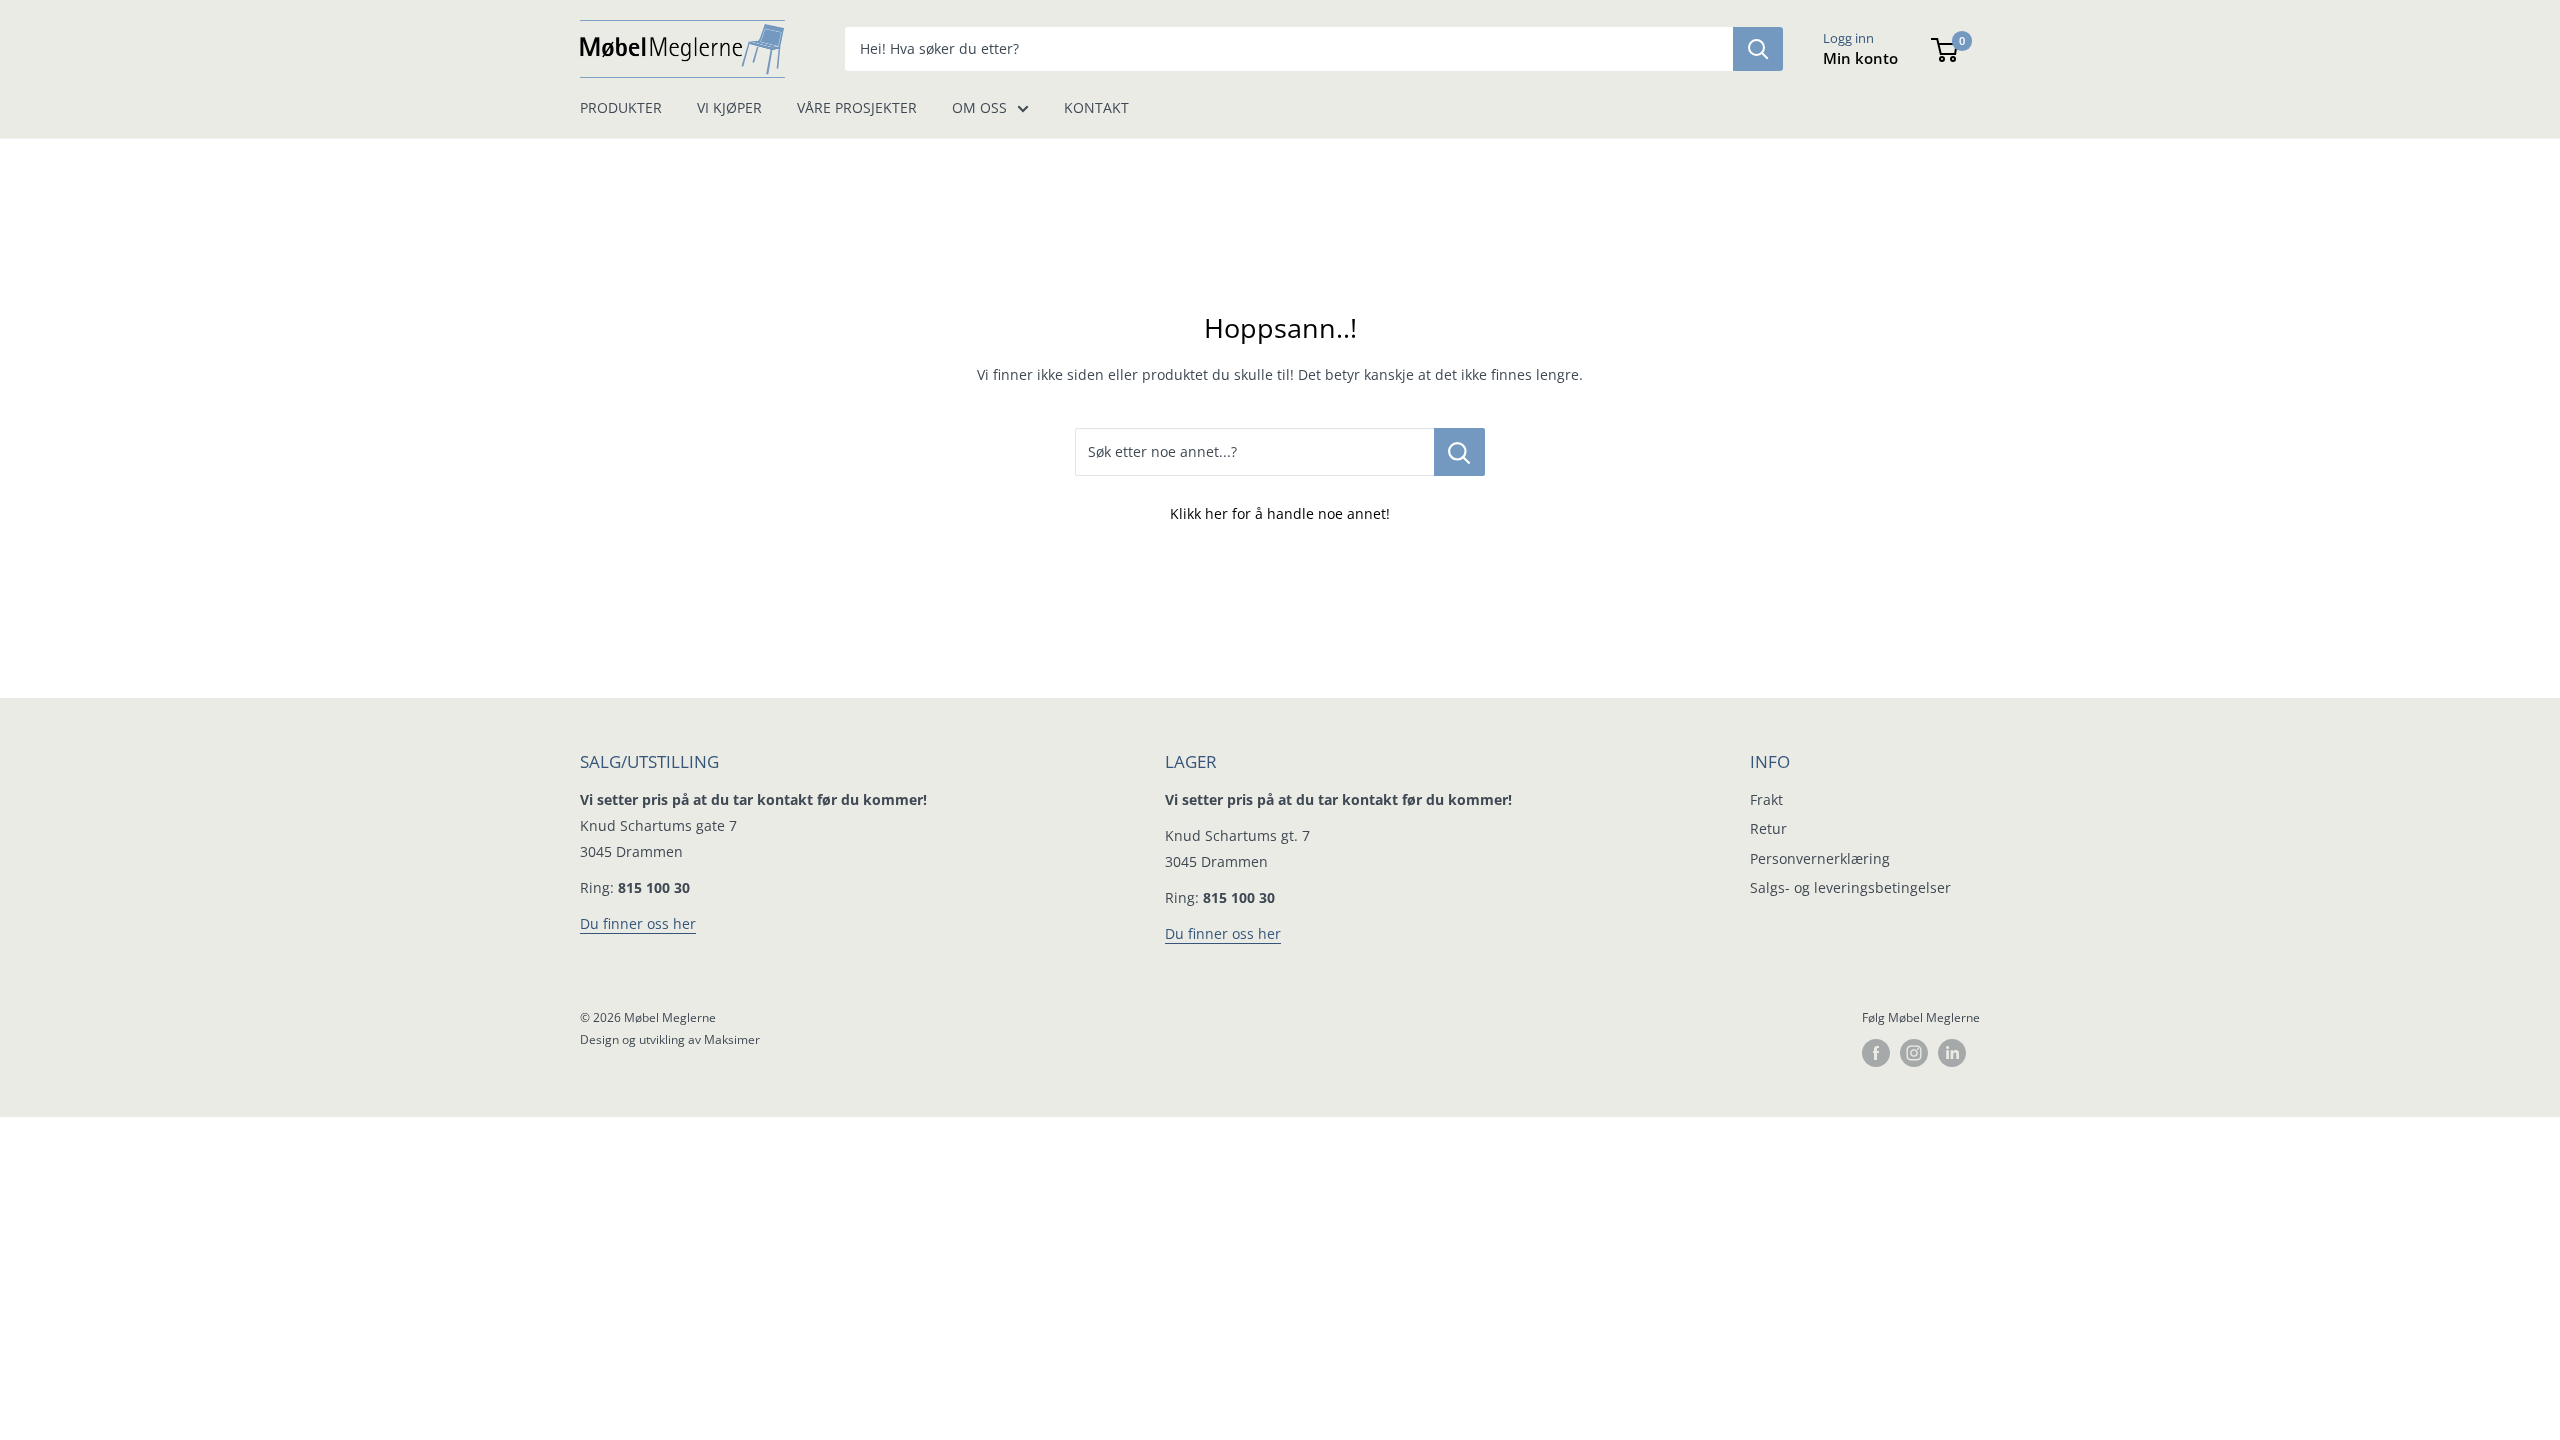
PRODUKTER (621, 107)
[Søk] (1758, 49)
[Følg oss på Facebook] (1876, 1053)
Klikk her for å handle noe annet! (1280, 513)
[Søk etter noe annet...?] (1459, 452)
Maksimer (732, 1039)
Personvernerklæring (1820, 858)
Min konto (1860, 58)
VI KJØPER (729, 107)
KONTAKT (1096, 107)
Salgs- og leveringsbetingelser (1850, 887)
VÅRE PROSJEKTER (857, 107)
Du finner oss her (638, 923)
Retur (1768, 828)
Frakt (1766, 799)
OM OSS (979, 107)
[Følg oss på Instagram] (1914, 1053)
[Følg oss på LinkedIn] (1952, 1053)
